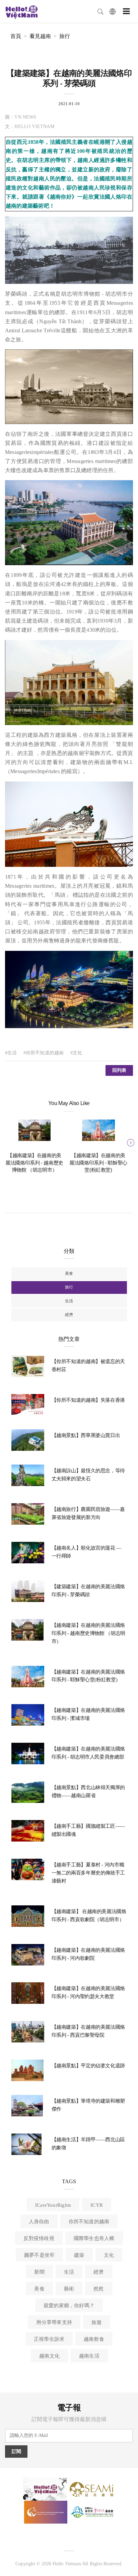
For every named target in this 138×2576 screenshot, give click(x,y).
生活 (69, 1301)
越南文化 (49, 2356)
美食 (69, 1273)
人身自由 (39, 2222)
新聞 (39, 2272)
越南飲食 (94, 2339)
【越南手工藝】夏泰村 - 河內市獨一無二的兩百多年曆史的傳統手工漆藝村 (88, 1873)
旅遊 (96, 2322)
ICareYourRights (53, 2205)
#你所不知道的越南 (44, 1053)
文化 (109, 2255)
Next (130, 1142)
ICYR (97, 2205)
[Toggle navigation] (126, 11)
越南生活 (89, 2356)
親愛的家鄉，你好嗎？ (69, 2306)
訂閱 (16, 2452)
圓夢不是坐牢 (39, 2255)
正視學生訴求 (49, 2339)
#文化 (76, 1053)
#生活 (11, 1053)
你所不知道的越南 (89, 2222)
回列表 (119, 1070)
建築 (79, 2255)
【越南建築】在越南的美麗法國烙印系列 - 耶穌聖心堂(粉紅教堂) (98, 1163)
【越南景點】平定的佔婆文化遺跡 (88, 2066)
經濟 (69, 1315)
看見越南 (40, 36)
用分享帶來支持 (54, 2322)
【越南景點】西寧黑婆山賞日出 (86, 1435)
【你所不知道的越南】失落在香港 (88, 1400)
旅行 (65, 36)
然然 (98, 2289)
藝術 (69, 2289)
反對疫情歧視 (39, 2238)
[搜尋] (100, 11)
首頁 (16, 36)
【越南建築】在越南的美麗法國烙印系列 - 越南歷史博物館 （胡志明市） (34, 1163)
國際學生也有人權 (94, 2238)
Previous (8, 1142)
